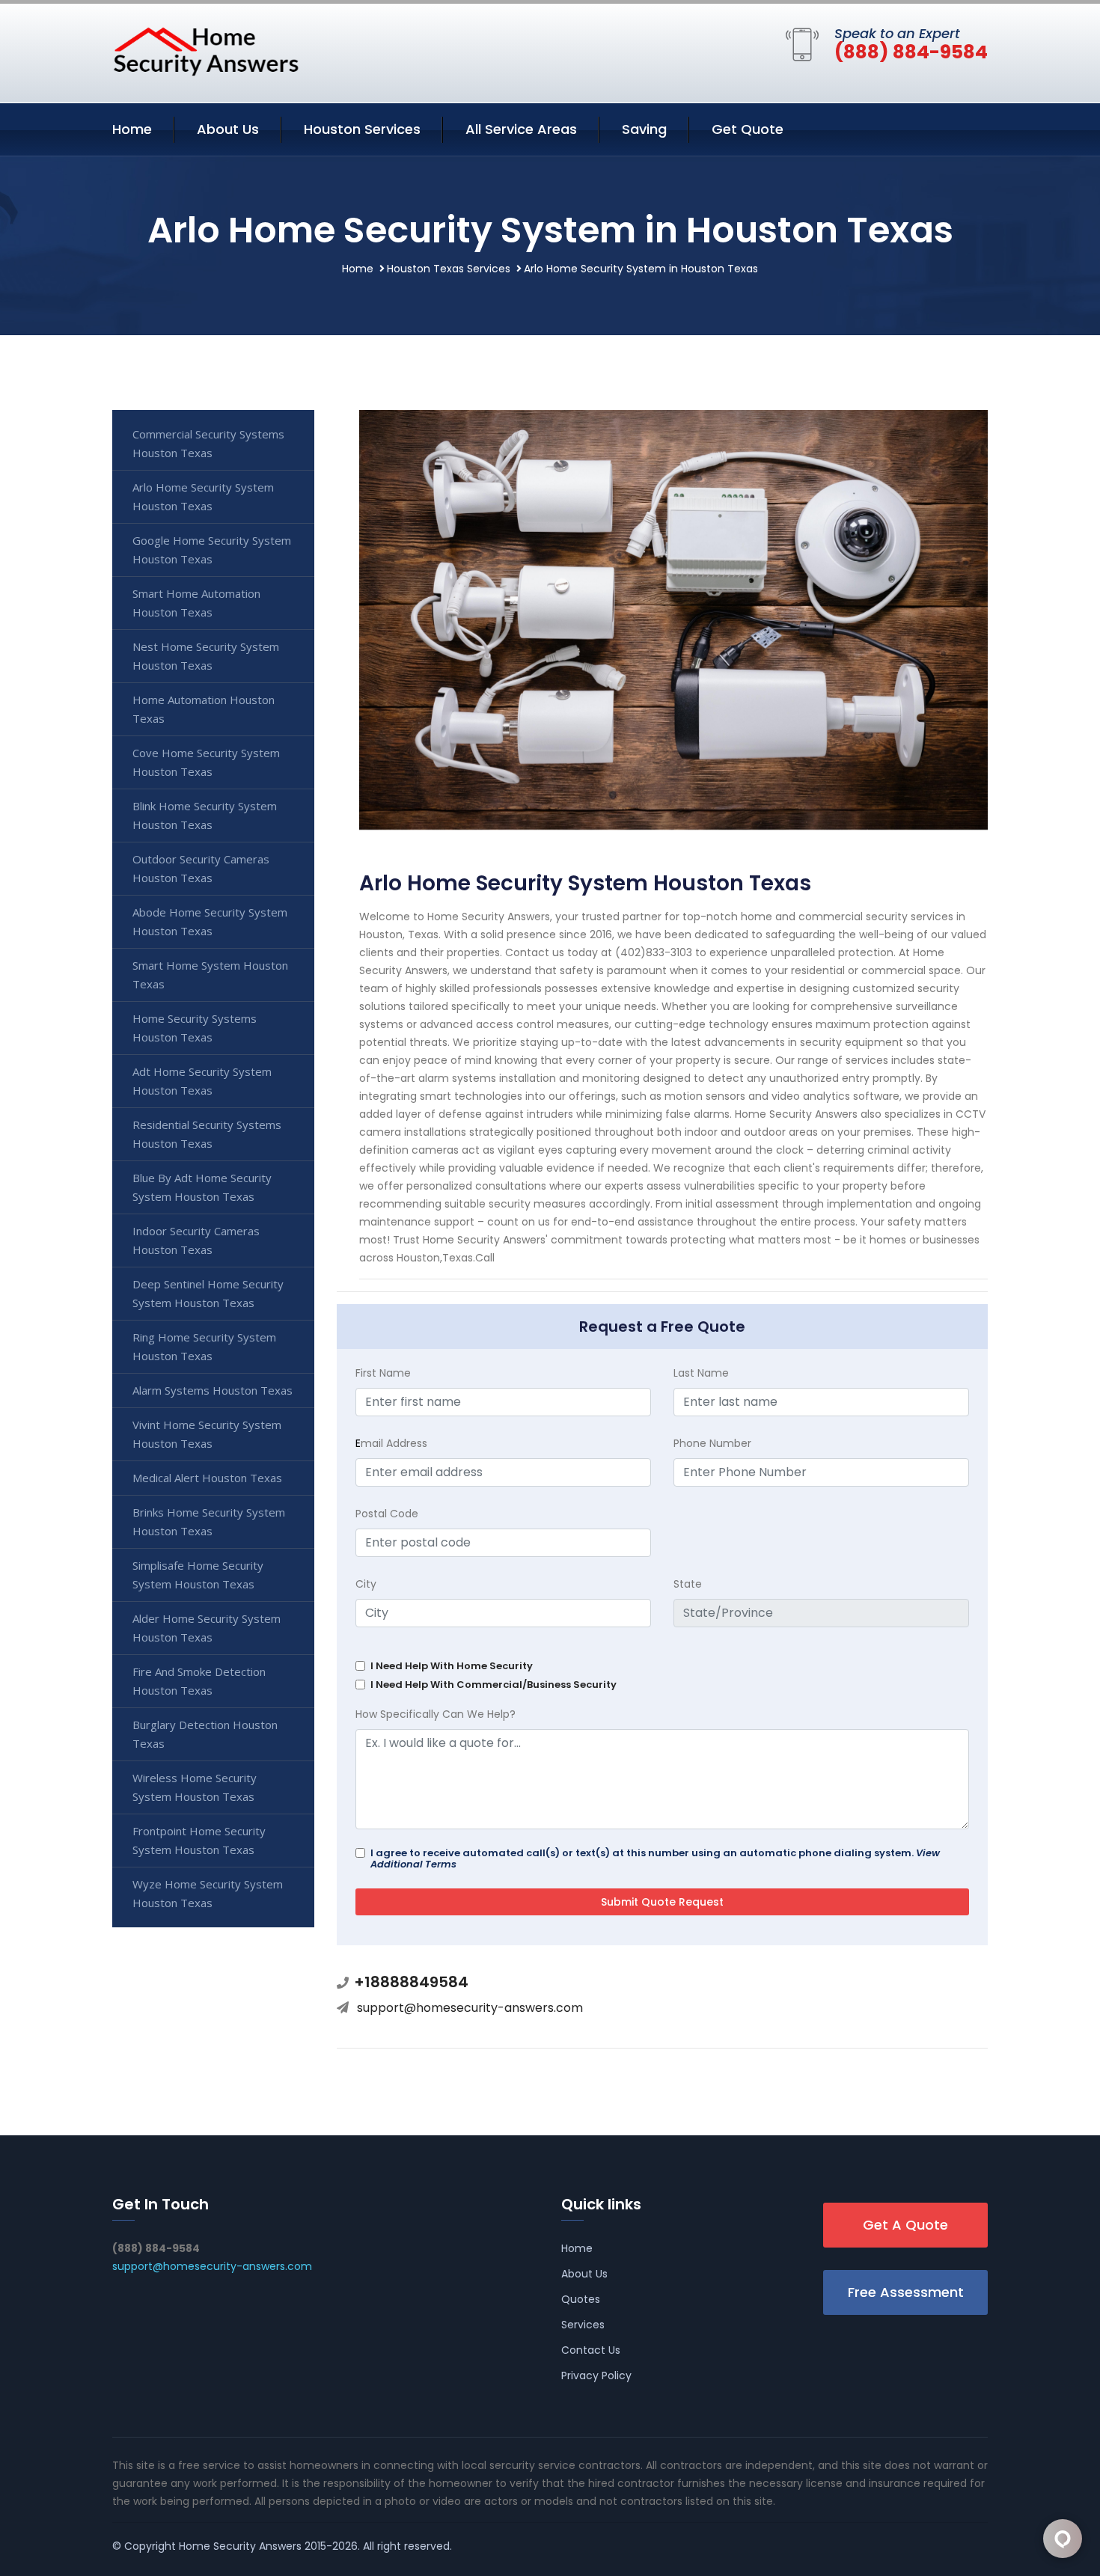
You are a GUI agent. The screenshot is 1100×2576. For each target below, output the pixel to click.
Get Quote (748, 129)
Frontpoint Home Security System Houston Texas (199, 1840)
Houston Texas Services (449, 269)
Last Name (701, 1373)
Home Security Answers (240, 2546)
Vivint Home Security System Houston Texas (207, 1434)
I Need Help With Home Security (452, 1666)
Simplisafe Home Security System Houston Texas (198, 1575)
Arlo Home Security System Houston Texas (203, 496)
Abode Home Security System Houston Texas (210, 921)
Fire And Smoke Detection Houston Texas (199, 1681)
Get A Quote (905, 2225)
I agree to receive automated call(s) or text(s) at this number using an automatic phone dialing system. (655, 1858)
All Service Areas (521, 129)
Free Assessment (906, 2292)
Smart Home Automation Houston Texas (196, 603)
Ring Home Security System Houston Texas (204, 1346)
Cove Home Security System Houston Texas (206, 762)
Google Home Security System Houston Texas (212, 550)
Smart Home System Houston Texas (210, 975)
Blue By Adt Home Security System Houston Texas (202, 1187)
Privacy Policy (596, 2375)
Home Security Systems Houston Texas (195, 1028)
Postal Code (387, 1514)
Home (132, 129)
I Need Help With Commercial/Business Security (494, 1685)
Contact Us (591, 2350)
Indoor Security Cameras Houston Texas (196, 1240)
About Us (228, 129)
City (366, 1584)
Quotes (581, 2299)
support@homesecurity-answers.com (470, 2008)
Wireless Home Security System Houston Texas (195, 1787)
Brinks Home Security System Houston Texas (209, 1521)
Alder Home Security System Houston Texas (207, 1628)
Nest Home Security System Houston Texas (206, 656)
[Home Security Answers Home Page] (206, 51)
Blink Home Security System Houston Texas (205, 815)
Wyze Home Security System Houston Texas (208, 1893)
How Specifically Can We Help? (436, 1714)
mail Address (391, 1443)
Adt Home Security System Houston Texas (202, 1081)
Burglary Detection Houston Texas (205, 1734)
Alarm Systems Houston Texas (213, 1390)
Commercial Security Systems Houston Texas (208, 443)
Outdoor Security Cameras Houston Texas (201, 868)
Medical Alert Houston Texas (207, 1478)
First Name (383, 1373)
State (688, 1584)
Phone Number (712, 1443)
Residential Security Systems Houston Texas (207, 1134)
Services (583, 2325)
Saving (644, 129)
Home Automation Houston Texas (204, 709)
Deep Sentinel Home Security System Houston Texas (208, 1293)
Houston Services (362, 129)
